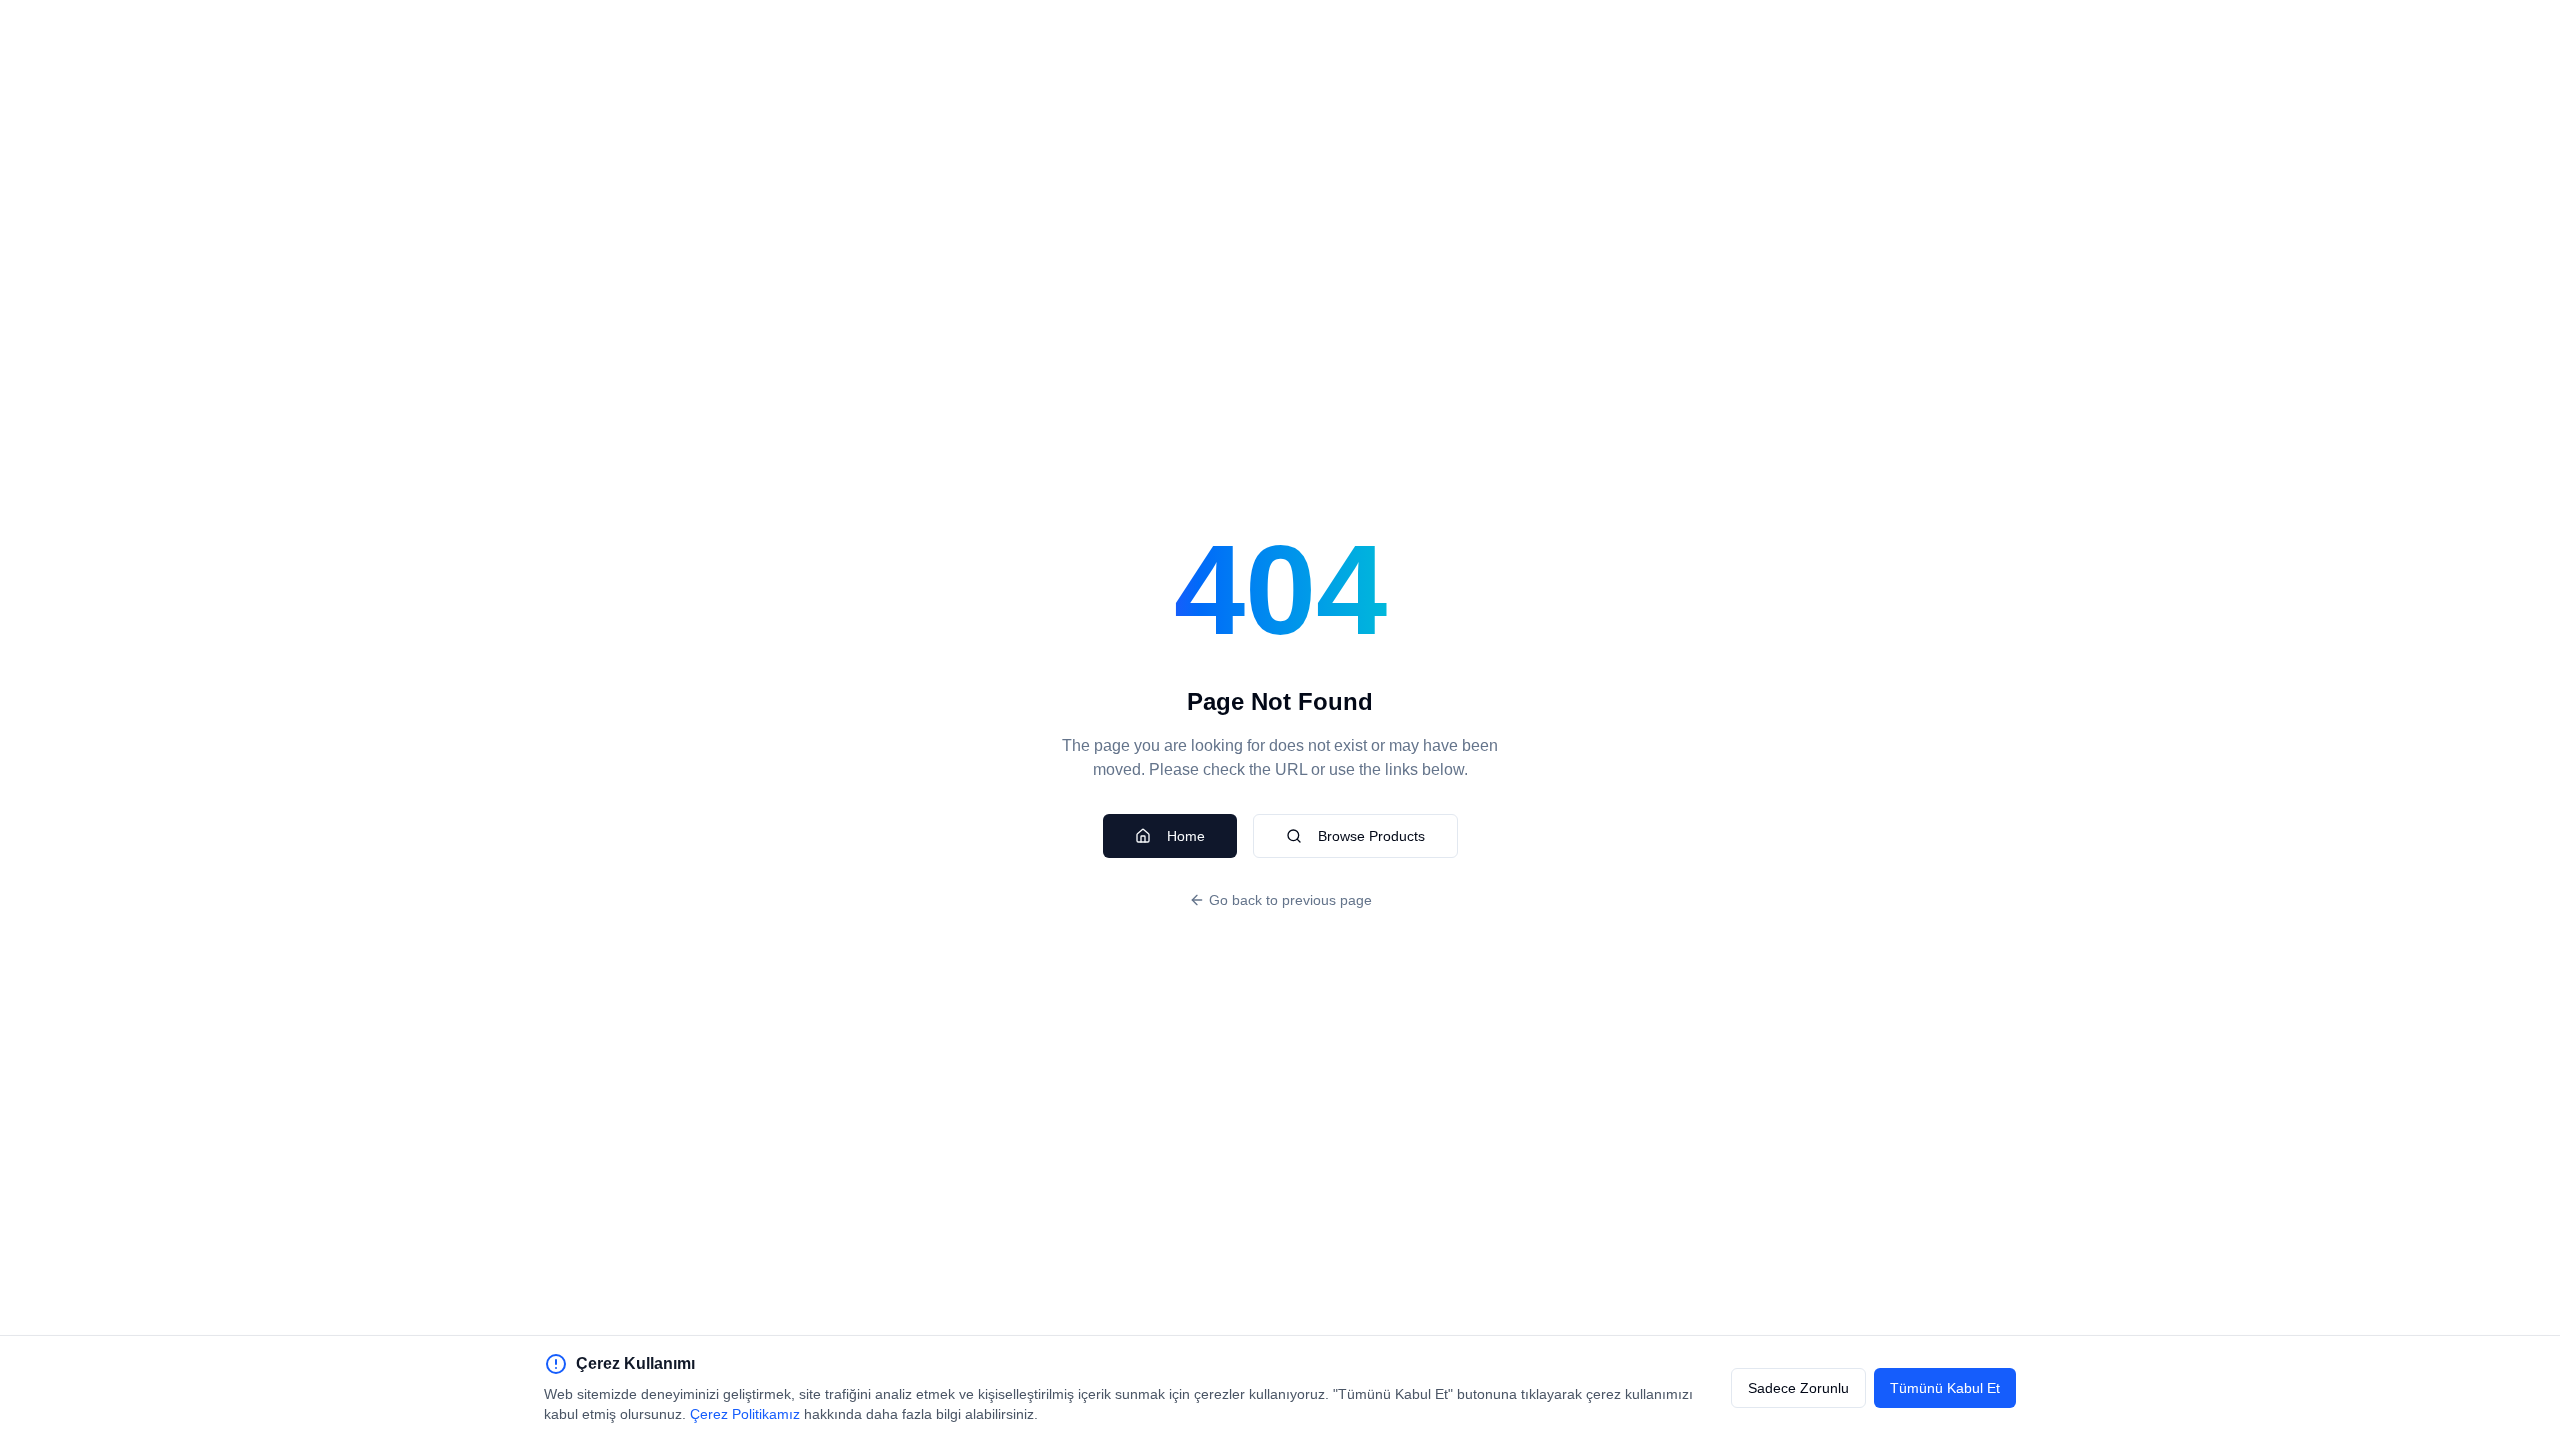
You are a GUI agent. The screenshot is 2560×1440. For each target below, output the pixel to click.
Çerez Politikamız (745, 1414)
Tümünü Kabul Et (1945, 1388)
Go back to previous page (1290, 900)
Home (1186, 836)
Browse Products (1371, 836)
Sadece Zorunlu (1798, 1388)
